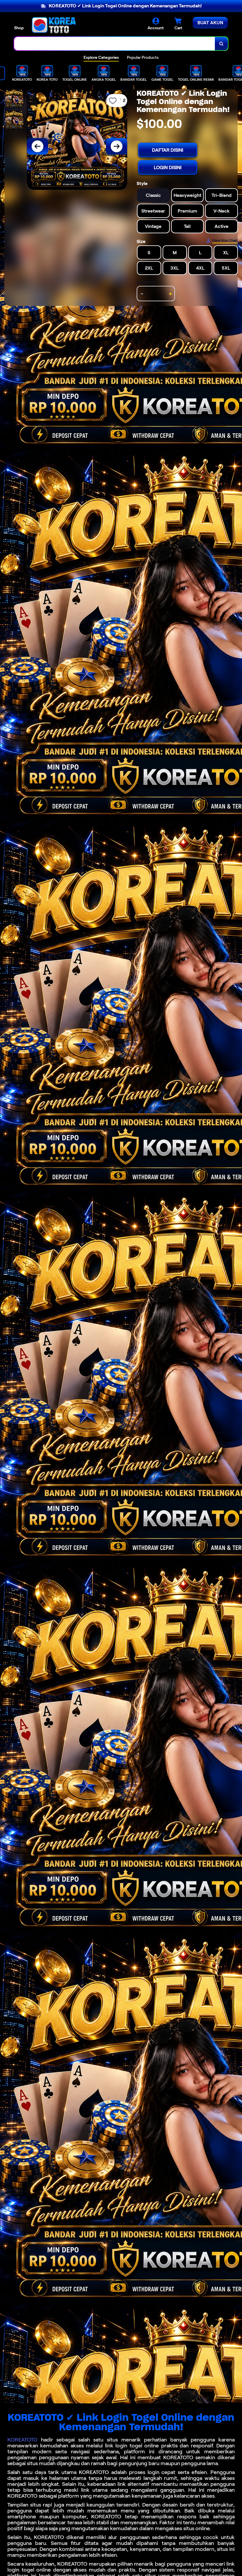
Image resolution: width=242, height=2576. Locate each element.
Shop (19, 28)
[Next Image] (117, 146)
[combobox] (115, 44)
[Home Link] (54, 25)
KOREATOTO (22, 2440)
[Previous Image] (37, 146)
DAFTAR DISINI (168, 150)
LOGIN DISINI (168, 167)
